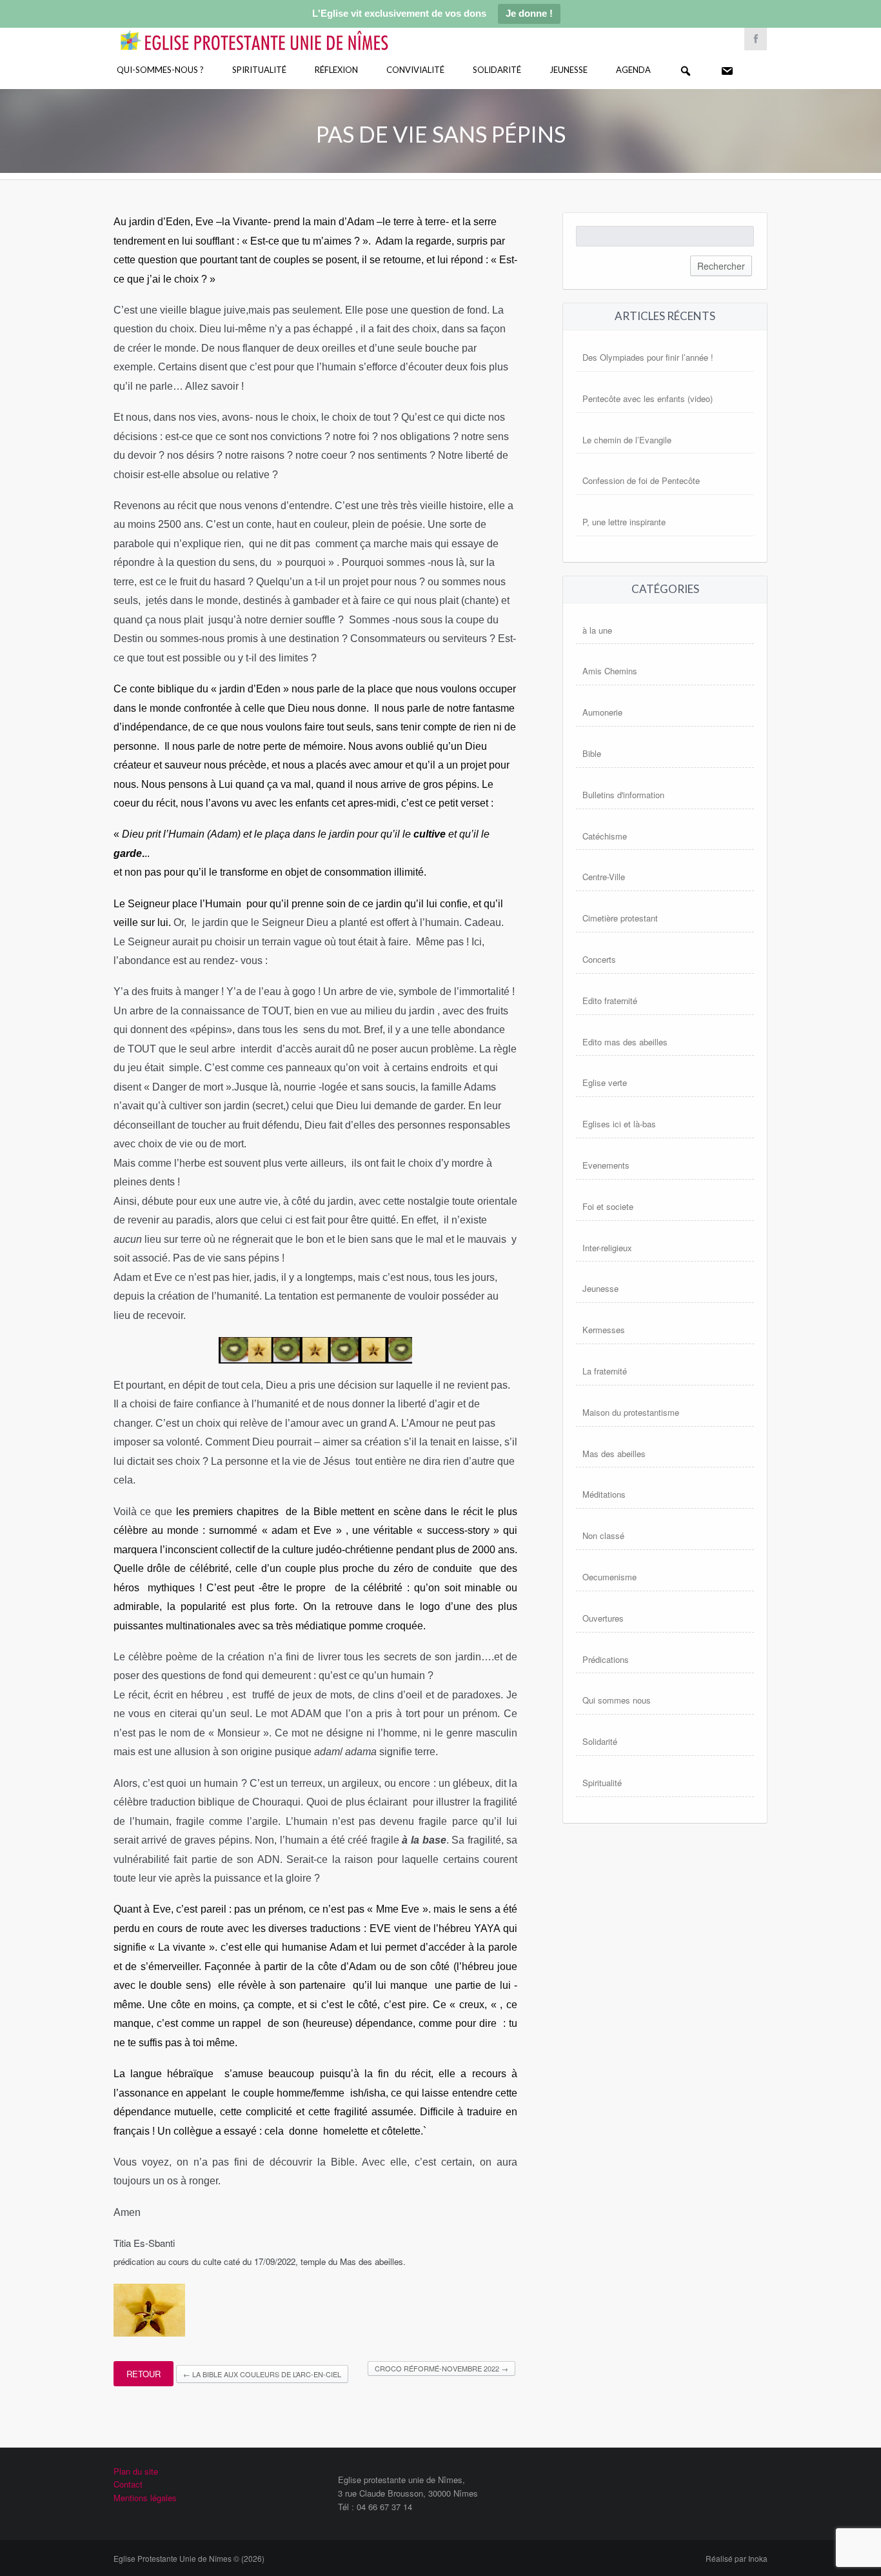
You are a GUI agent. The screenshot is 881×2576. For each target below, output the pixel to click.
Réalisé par (737, 2558)
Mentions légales (145, 2498)
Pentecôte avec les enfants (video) (648, 398)
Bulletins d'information (623, 795)
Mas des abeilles (614, 1454)
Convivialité (415, 70)
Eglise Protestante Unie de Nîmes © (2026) (189, 2558)
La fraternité (605, 1371)
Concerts (599, 959)
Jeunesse (569, 70)
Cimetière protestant (620, 918)
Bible (592, 753)
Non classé (603, 1535)
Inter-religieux (607, 1248)
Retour (144, 2374)
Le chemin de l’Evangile (627, 440)
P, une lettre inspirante (624, 522)
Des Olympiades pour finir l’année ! (648, 357)
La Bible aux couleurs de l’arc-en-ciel (262, 2374)
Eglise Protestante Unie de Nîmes (273, 32)
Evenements (606, 1165)
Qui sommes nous (617, 1700)
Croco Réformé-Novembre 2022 (441, 2368)
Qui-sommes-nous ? (160, 70)
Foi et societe (608, 1206)
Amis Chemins (610, 671)
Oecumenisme (609, 1577)
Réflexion (336, 70)
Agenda (633, 70)
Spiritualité (259, 70)
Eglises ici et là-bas (619, 1124)
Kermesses (604, 1330)
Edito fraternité (610, 1001)
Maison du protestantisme (631, 1412)
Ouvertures (603, 1618)
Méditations (604, 1494)
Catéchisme (605, 836)
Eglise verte (605, 1082)
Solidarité (497, 70)
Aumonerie (602, 712)
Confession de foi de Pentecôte (641, 480)
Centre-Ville (604, 877)
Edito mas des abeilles (625, 1042)
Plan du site (136, 2471)
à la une (597, 630)
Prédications (606, 1659)
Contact (128, 2484)
